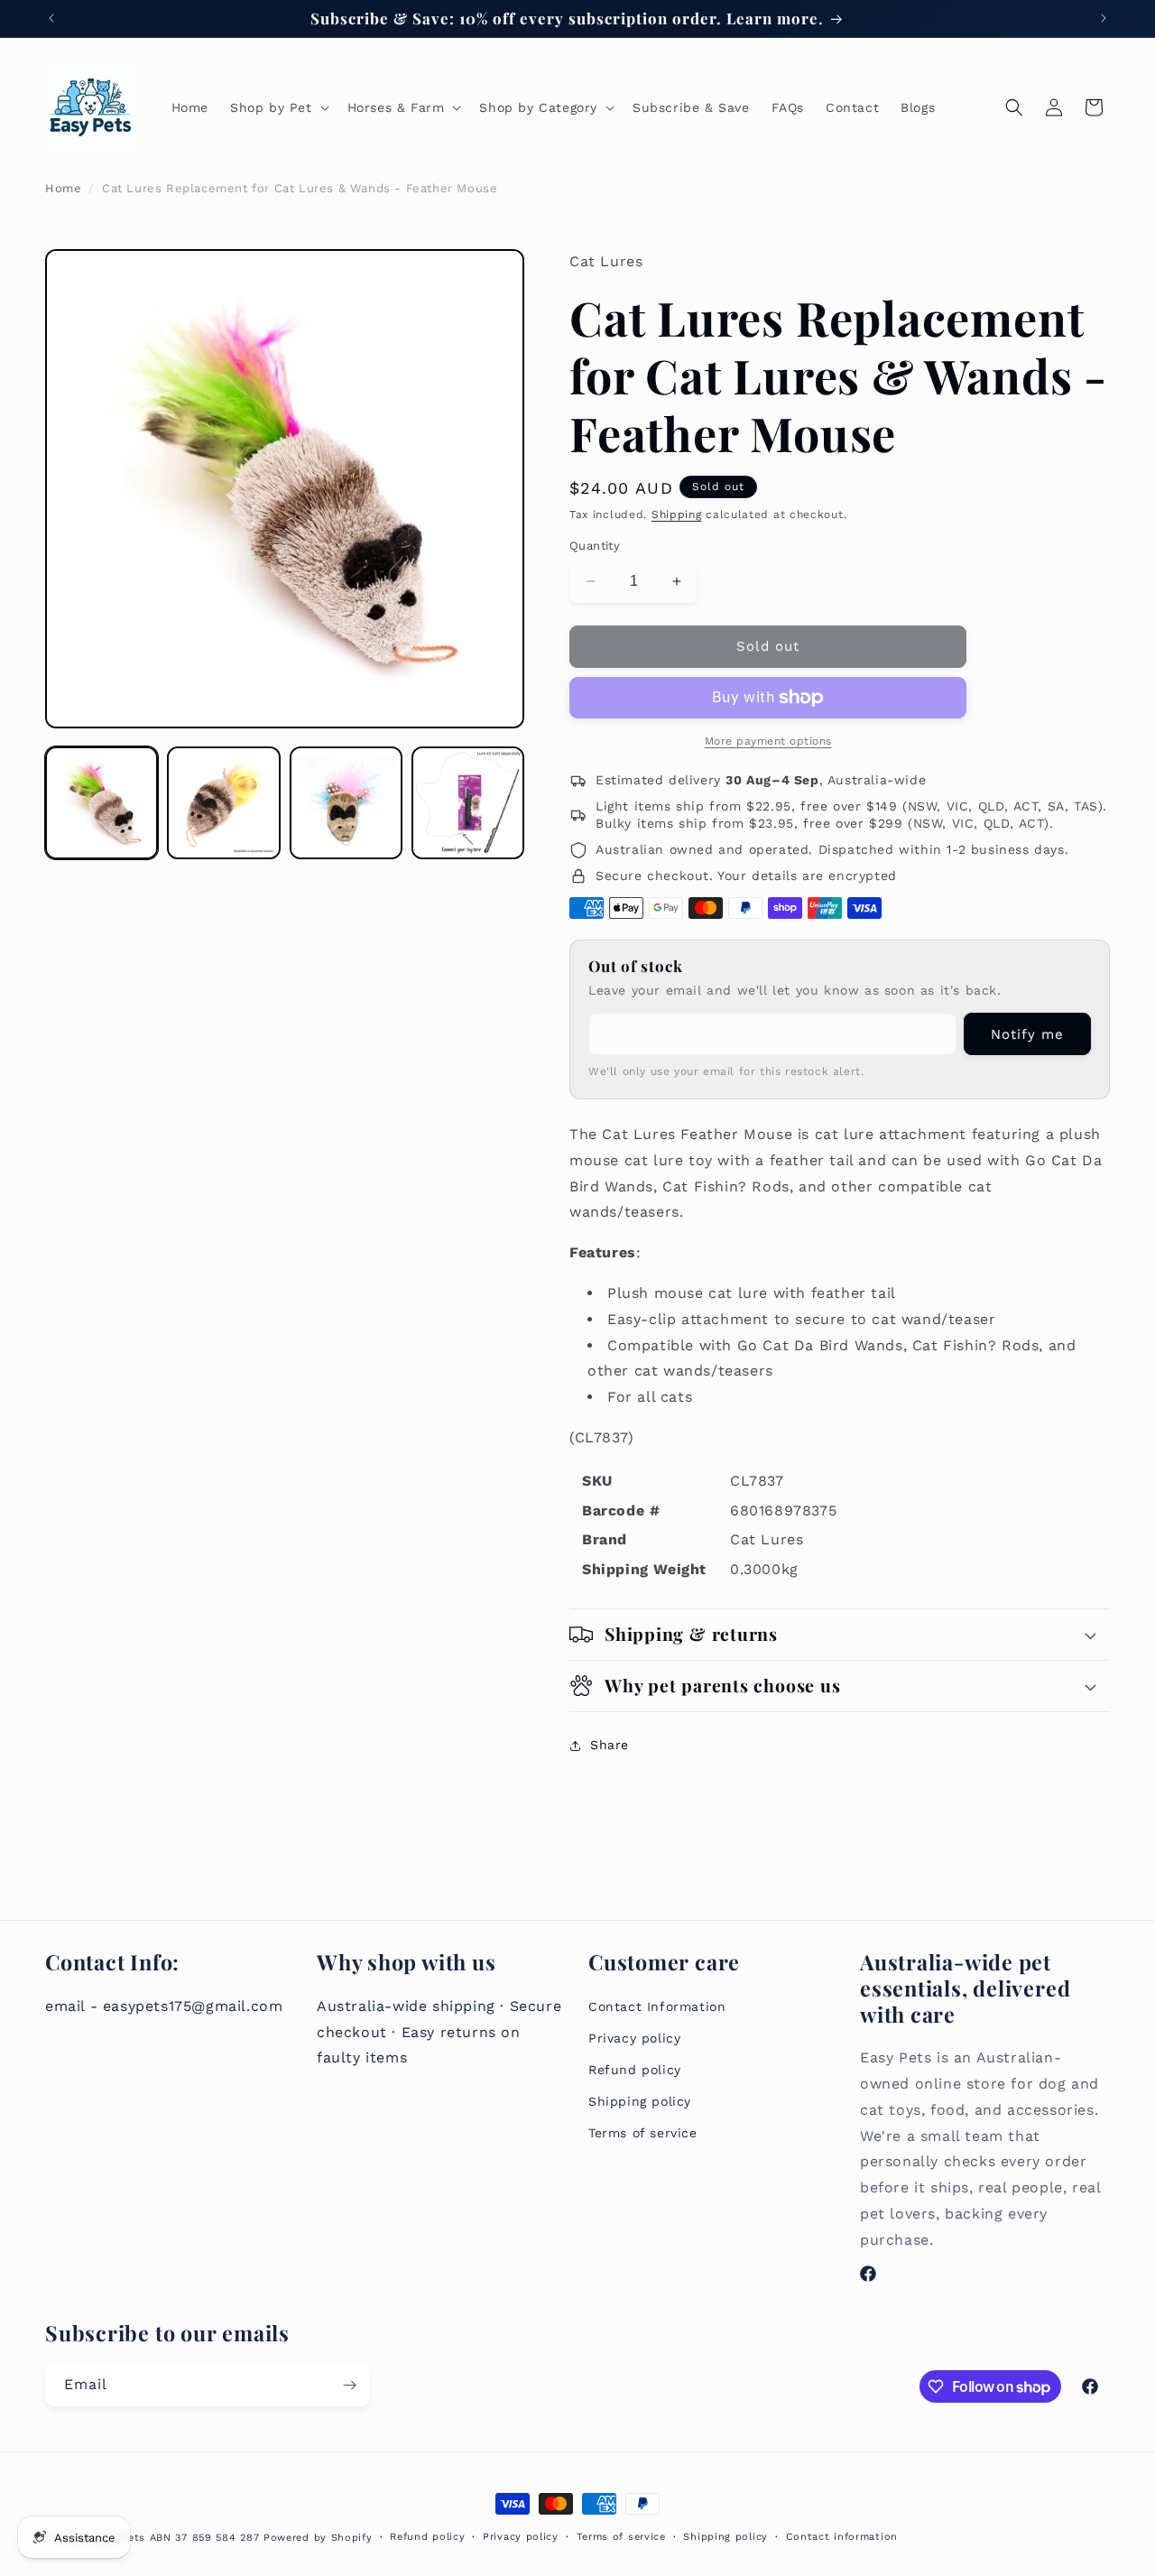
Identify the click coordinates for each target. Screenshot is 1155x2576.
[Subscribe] (349, 2385)
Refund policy (635, 2070)
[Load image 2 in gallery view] (223, 803)
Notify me (1027, 1034)
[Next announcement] (1104, 18)
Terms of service (643, 2133)
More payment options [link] (768, 741)
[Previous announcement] (51, 18)
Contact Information (657, 2006)
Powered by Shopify (318, 2538)
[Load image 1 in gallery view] (102, 803)
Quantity (595, 546)
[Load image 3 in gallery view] (346, 803)
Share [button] (610, 1745)
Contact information (842, 2537)
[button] (278, 107)
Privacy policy (634, 2038)
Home (63, 188)
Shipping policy (640, 2101)
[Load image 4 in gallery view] (468, 803)
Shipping (677, 514)
